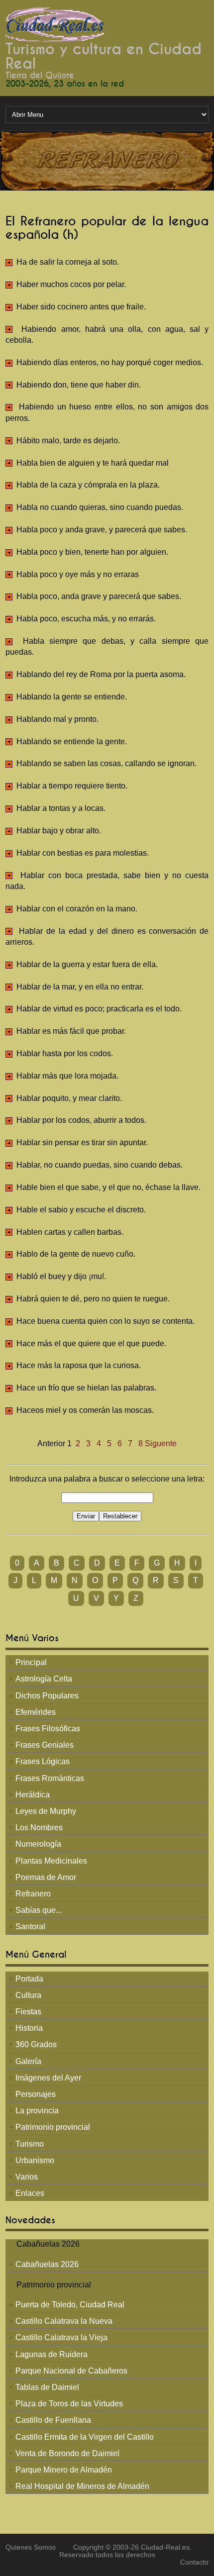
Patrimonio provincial (53, 2127)
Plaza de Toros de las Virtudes (69, 2404)
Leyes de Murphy (46, 1811)
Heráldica (33, 1795)
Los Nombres (39, 1828)
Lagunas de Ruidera (52, 2354)
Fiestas (28, 2012)
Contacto (194, 2562)
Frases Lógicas (43, 1761)
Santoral (30, 1927)
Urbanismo (35, 2160)
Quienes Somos (31, 2547)
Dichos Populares (47, 1696)
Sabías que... (39, 1910)
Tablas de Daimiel (47, 2387)
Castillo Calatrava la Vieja (61, 2337)
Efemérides (36, 1712)
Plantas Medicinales (51, 1861)
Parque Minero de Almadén (64, 2470)
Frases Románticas (50, 1778)
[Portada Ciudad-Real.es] (55, 24)
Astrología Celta (44, 1679)
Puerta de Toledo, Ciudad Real (70, 2305)
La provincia (37, 2111)
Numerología (38, 1844)
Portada (29, 1979)
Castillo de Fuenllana (53, 2420)
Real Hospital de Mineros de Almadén (82, 2486)
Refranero (33, 1894)
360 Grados (36, 2044)
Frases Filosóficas (48, 1729)
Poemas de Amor (46, 1877)
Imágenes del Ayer (48, 2078)
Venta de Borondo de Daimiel (67, 2453)
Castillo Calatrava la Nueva (64, 2321)
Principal (31, 1662)
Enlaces (30, 2193)
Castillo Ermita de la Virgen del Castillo (85, 2437)
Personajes (36, 2094)
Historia (29, 2028)
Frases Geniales (45, 1745)
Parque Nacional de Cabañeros (71, 2371)
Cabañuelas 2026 (47, 2264)
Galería (28, 2061)
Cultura (28, 1995)
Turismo (30, 2144)
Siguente (161, 1443)
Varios (27, 2177)
